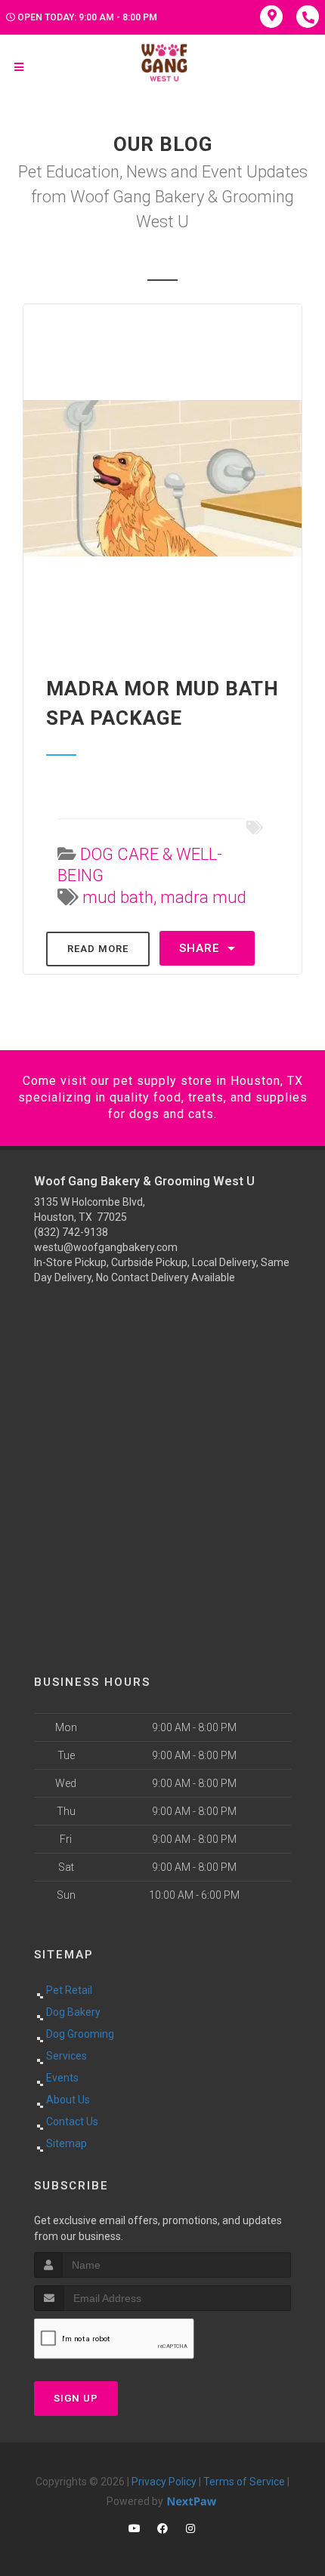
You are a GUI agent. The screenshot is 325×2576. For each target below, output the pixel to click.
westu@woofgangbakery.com (106, 1247)
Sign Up (76, 2398)
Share (201, 948)
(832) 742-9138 (71, 1232)
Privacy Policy (164, 2482)
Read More (98, 949)
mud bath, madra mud (164, 897)
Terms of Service (244, 2482)
